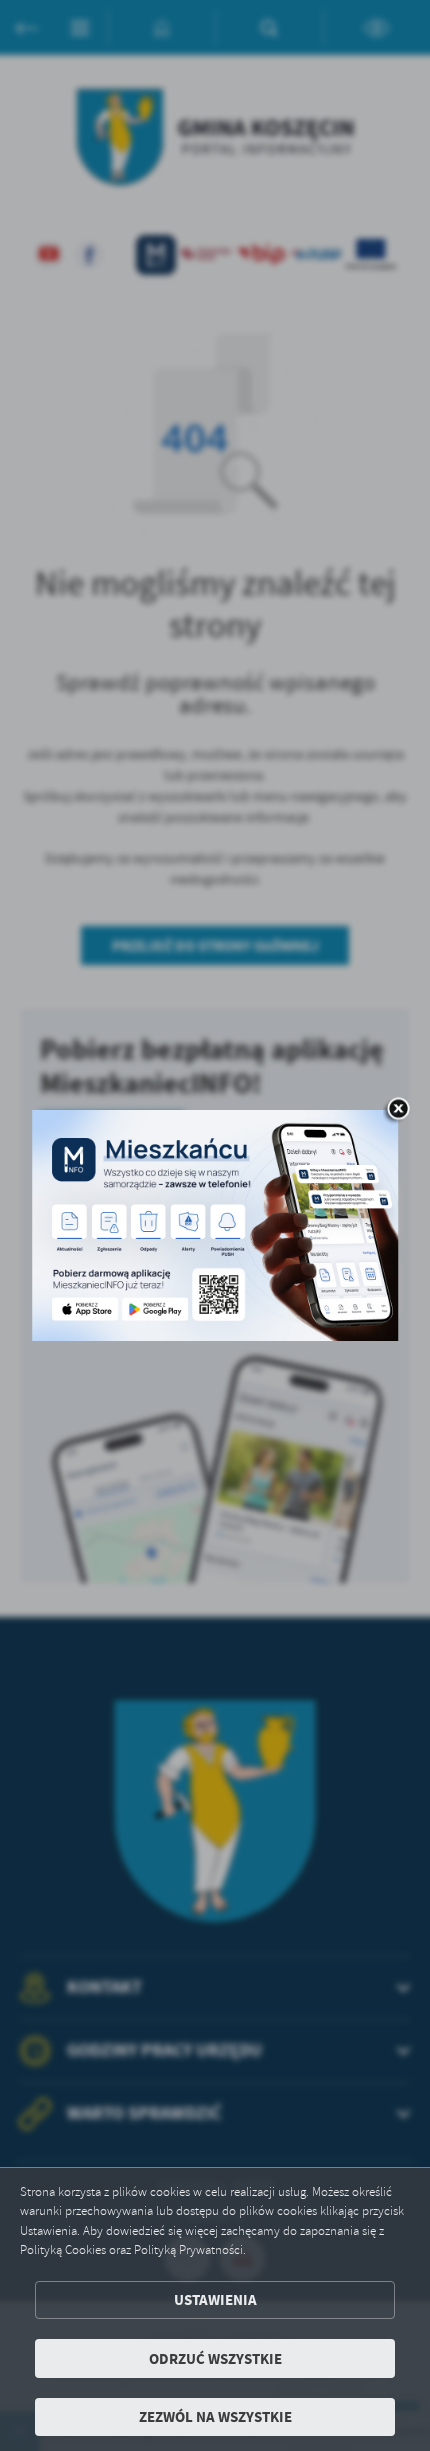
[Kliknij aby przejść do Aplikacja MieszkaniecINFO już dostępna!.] (215, 1226)
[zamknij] (398, 1111)
